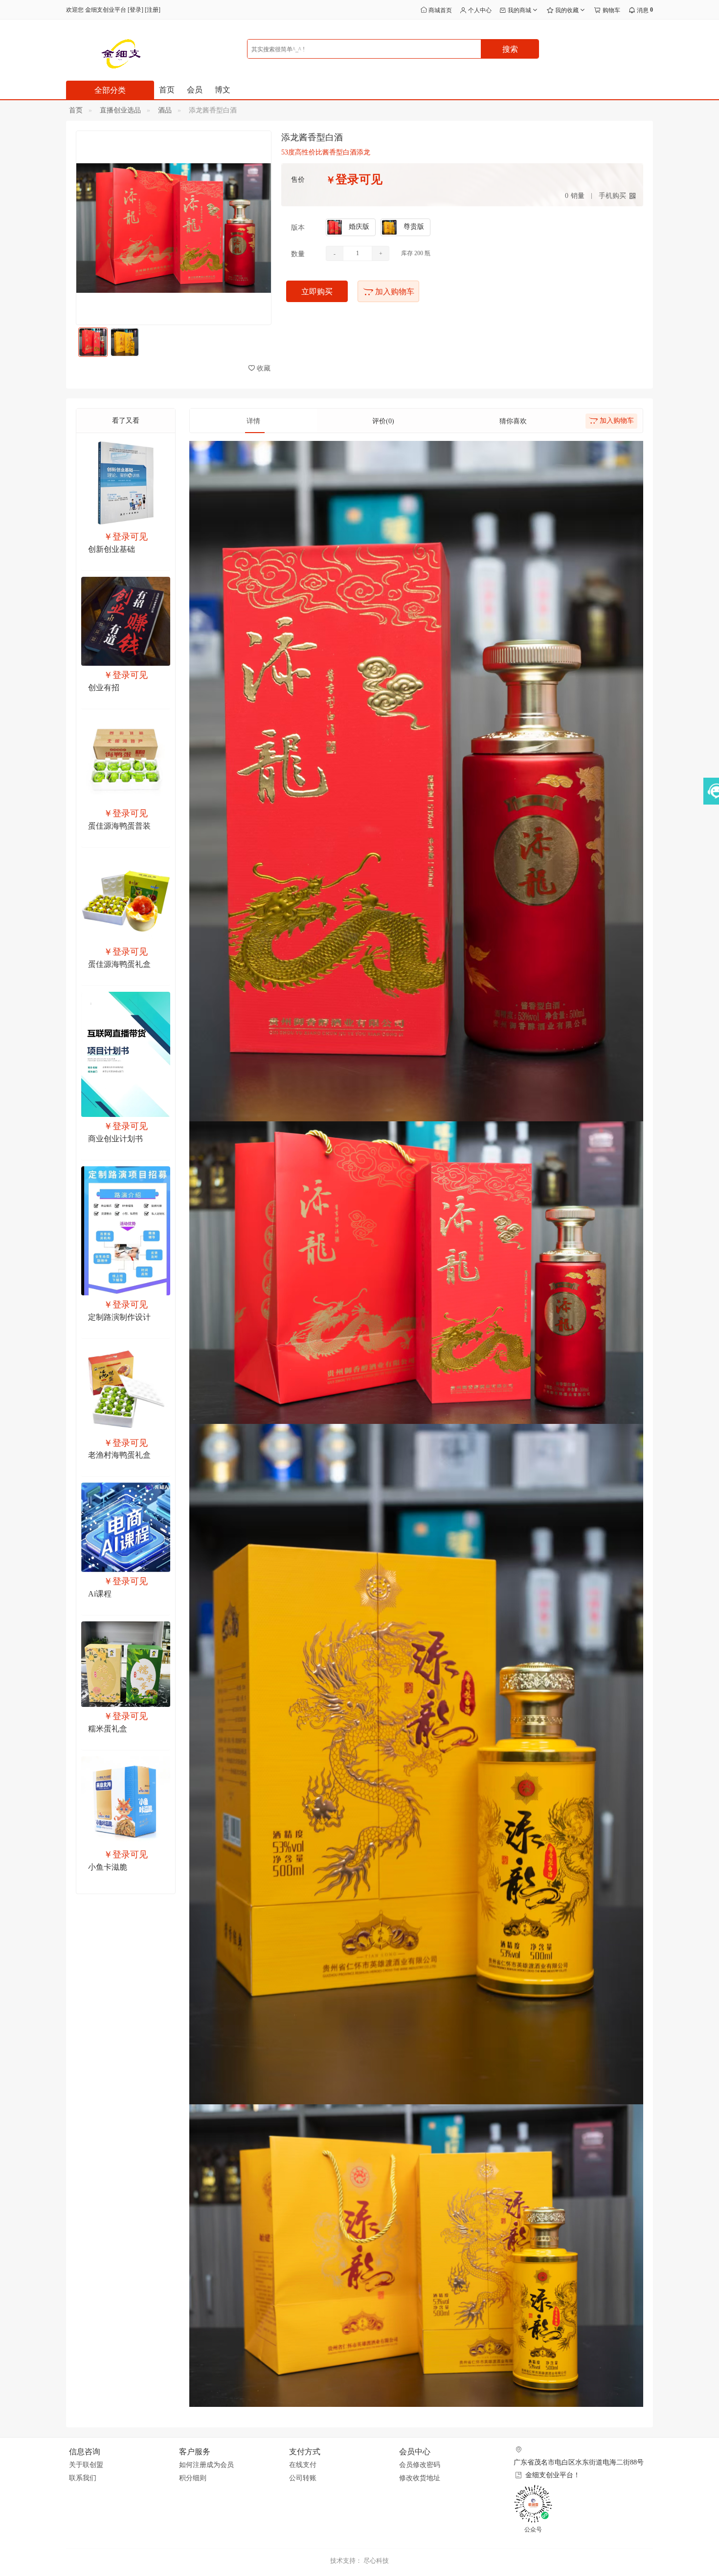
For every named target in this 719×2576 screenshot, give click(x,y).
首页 (167, 90)
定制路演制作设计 (119, 1317)
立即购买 (317, 292)
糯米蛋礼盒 (108, 1729)
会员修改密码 (420, 2465)
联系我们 (83, 2478)
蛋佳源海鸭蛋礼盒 (119, 964)
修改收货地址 (420, 2478)
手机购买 (612, 196)
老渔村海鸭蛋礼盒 (119, 1455)
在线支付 (303, 2465)
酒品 (165, 110)
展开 (710, 802)
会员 (195, 90)
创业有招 (104, 688)
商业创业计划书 (115, 1139)
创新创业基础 (112, 549)
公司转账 (303, 2478)
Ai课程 (100, 1594)
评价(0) (383, 421)
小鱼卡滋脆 (108, 1867)
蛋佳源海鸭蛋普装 (119, 826)
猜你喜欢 (513, 421)
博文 (223, 90)
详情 (253, 421)
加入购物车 (394, 292)
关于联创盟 (86, 2465)
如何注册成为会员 (206, 2465)
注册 (153, 10)
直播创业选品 (120, 110)
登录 (135, 10)
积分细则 (193, 2478)
